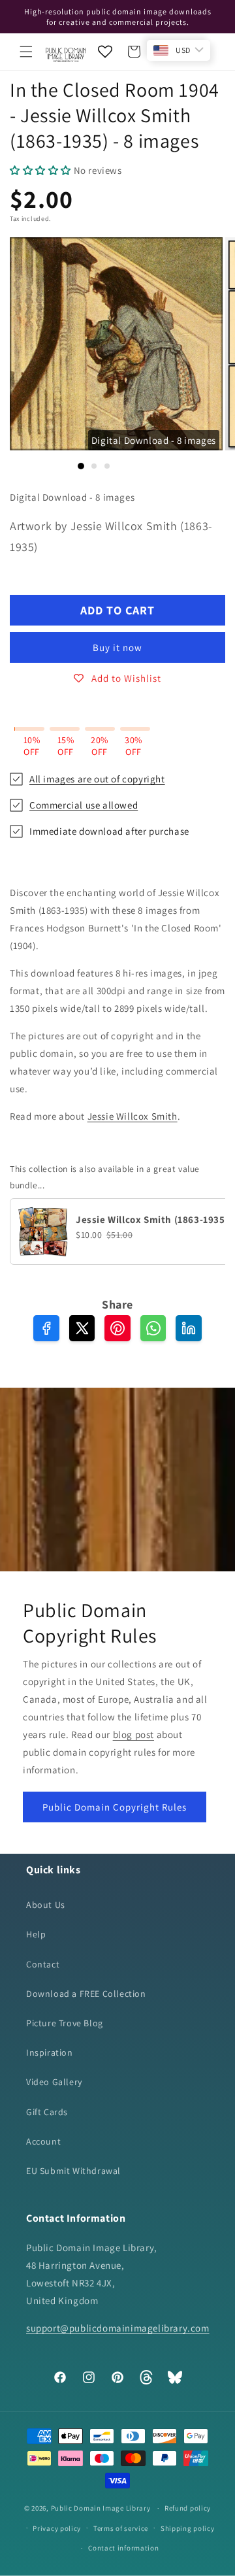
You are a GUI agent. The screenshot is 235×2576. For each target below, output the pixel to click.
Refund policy (188, 2508)
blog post (133, 1734)
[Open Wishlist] (105, 52)
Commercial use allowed (84, 805)
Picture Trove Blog (65, 2023)
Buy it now (117, 647)
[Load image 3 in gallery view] (107, 466)
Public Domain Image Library (101, 2508)
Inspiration (50, 2052)
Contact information (123, 2548)
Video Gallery (54, 2082)
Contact (43, 1964)
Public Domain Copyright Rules (115, 1806)
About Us (46, 1905)
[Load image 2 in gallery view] (94, 466)
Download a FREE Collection (86, 1994)
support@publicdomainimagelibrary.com (118, 2328)
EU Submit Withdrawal (73, 2171)
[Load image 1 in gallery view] (81, 466)
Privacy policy (57, 2528)
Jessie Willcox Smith (133, 1116)
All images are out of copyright (97, 779)
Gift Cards (47, 2112)
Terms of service (121, 2528)
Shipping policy (188, 2528)
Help (36, 1934)
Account (43, 2141)
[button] (26, 52)
